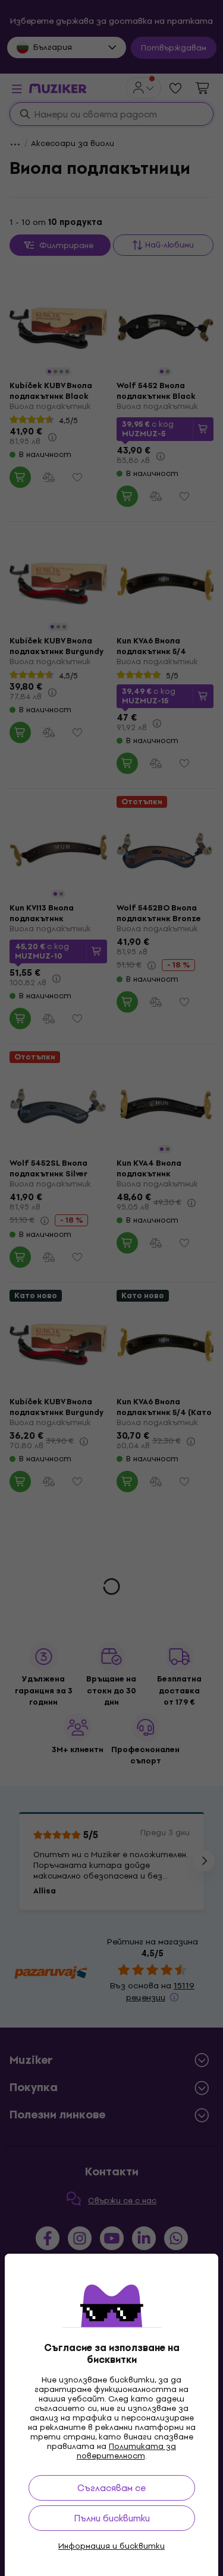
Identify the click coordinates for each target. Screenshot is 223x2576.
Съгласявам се (111, 2488)
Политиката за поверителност (127, 2451)
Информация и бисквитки (111, 2546)
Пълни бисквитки (112, 2518)
